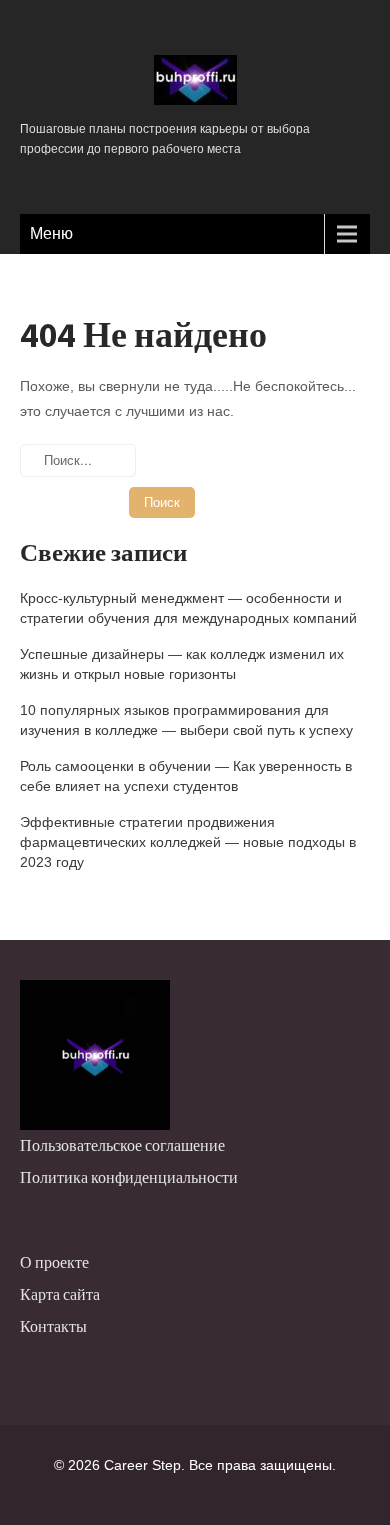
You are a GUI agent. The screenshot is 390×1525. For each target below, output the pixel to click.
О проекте (54, 1262)
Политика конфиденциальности (129, 1177)
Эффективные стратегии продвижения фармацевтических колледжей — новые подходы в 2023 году (188, 842)
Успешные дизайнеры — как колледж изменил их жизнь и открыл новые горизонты (182, 664)
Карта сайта (60, 1294)
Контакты (53, 1326)
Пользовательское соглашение (122, 1145)
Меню (51, 233)
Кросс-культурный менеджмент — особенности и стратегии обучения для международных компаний (188, 608)
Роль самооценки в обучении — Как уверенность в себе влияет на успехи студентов (186, 776)
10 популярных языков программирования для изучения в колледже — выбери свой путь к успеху (186, 720)
